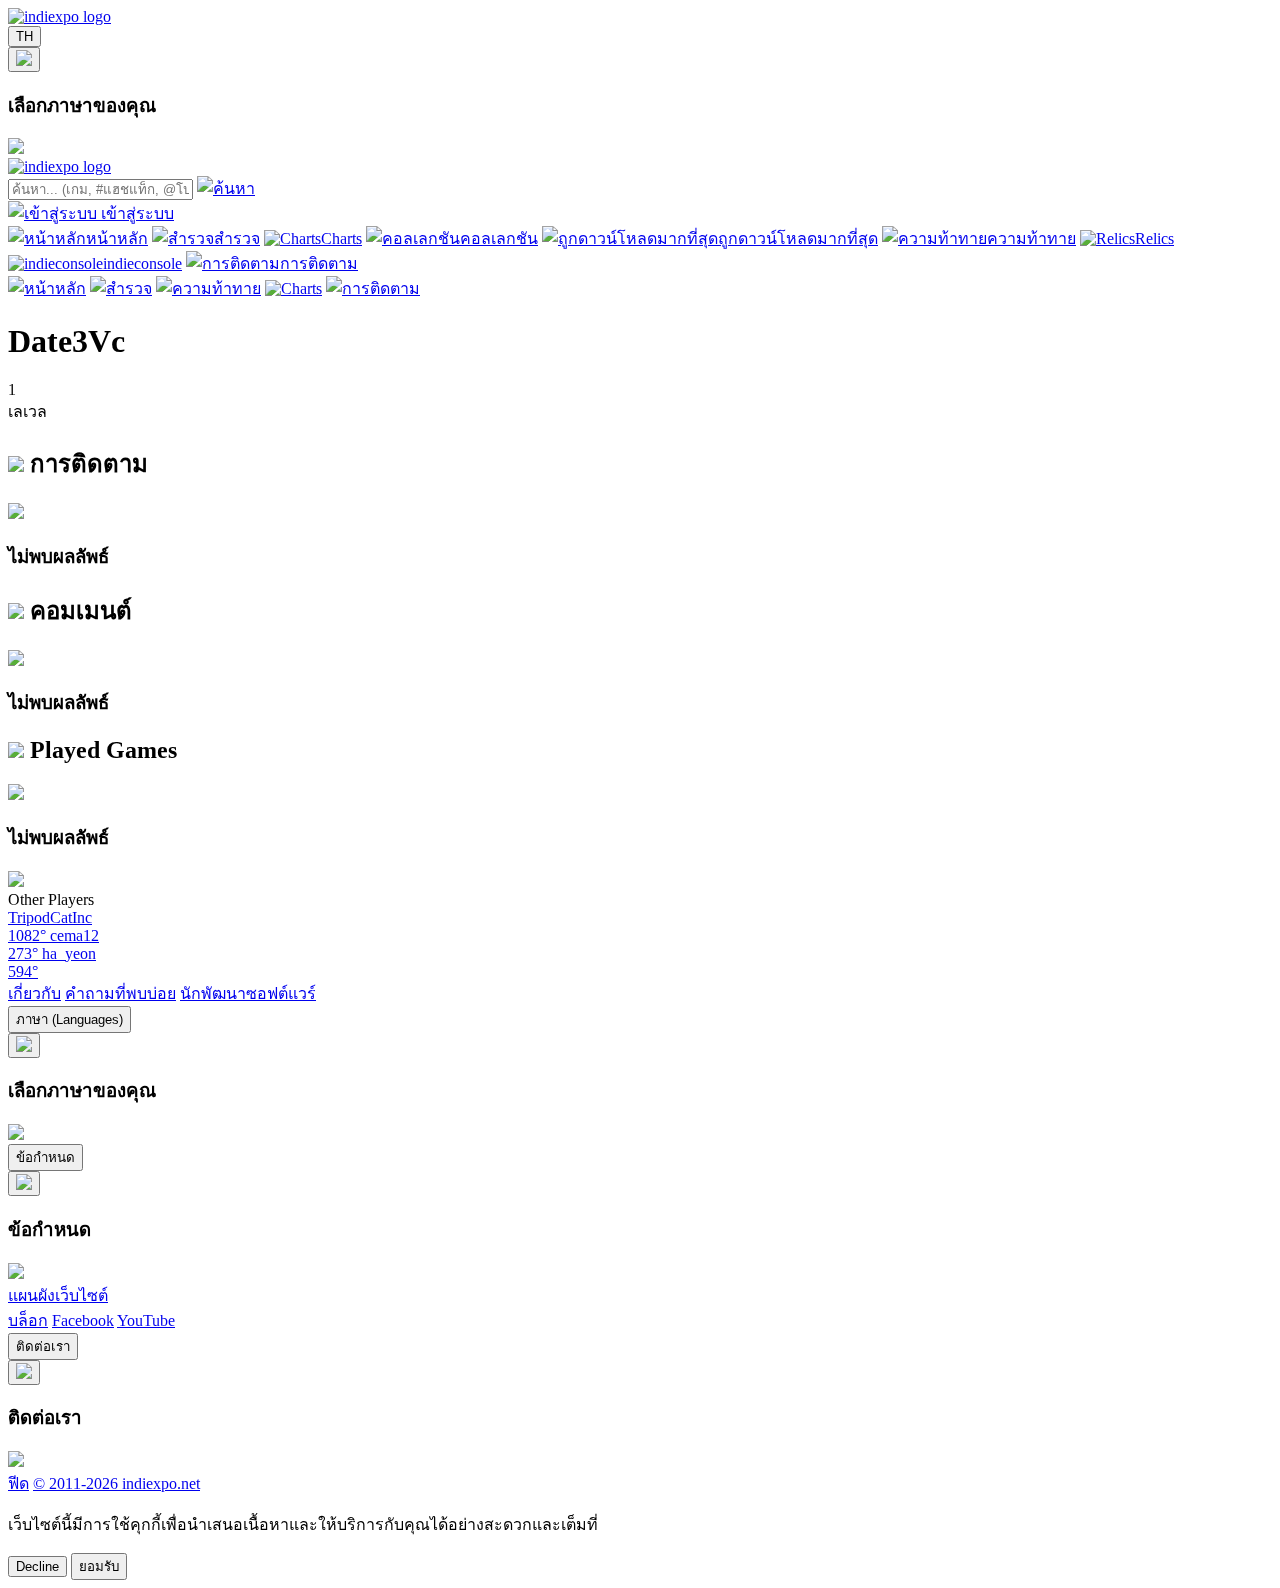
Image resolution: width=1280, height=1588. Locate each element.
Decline (37, 1566)
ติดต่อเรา (43, 1346)
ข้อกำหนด (45, 1157)
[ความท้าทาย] (208, 288)
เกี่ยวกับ (34, 993)
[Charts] (293, 288)
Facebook (83, 1320)
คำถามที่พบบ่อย (120, 993)
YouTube (146, 1320)
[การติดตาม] (373, 288)
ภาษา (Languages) (69, 1019)
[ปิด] (24, 59)
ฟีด (18, 1483)
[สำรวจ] (121, 288)
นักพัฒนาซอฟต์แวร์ (248, 993)
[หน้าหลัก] (47, 288)
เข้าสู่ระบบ (137, 213)
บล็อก (28, 1320)
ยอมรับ (99, 1566)
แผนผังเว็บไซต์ (58, 1295)
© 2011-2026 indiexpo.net (116, 1483)
